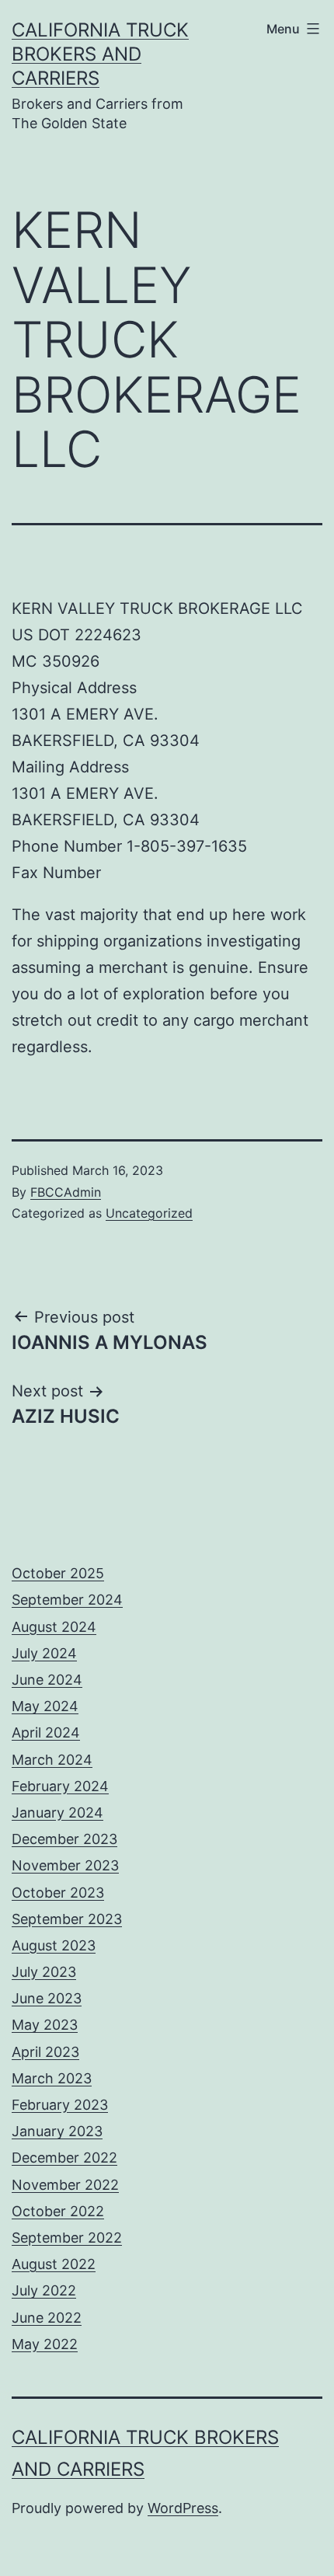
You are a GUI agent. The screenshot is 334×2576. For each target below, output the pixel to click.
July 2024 (44, 1653)
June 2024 (47, 1680)
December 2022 (64, 2158)
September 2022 (67, 2238)
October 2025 (58, 1573)
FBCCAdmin (66, 1192)
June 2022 (47, 2318)
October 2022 (58, 2211)
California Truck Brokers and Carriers (100, 54)
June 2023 (47, 1998)
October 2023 (58, 1893)
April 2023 (45, 2052)
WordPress (183, 2508)
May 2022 (45, 2344)
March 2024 (52, 1760)
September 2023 (67, 1919)
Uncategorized (149, 1213)
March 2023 (52, 2078)
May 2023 (45, 2025)
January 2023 (57, 2131)
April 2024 (46, 1732)
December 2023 (64, 1839)
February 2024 (60, 1786)
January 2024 (57, 1813)
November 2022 (65, 2185)
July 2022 (44, 2290)
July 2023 (44, 1972)
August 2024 (54, 1627)
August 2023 (54, 1945)
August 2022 (54, 2264)
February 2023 (60, 2105)
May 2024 (45, 1706)
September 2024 (67, 1600)
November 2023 (65, 1865)
